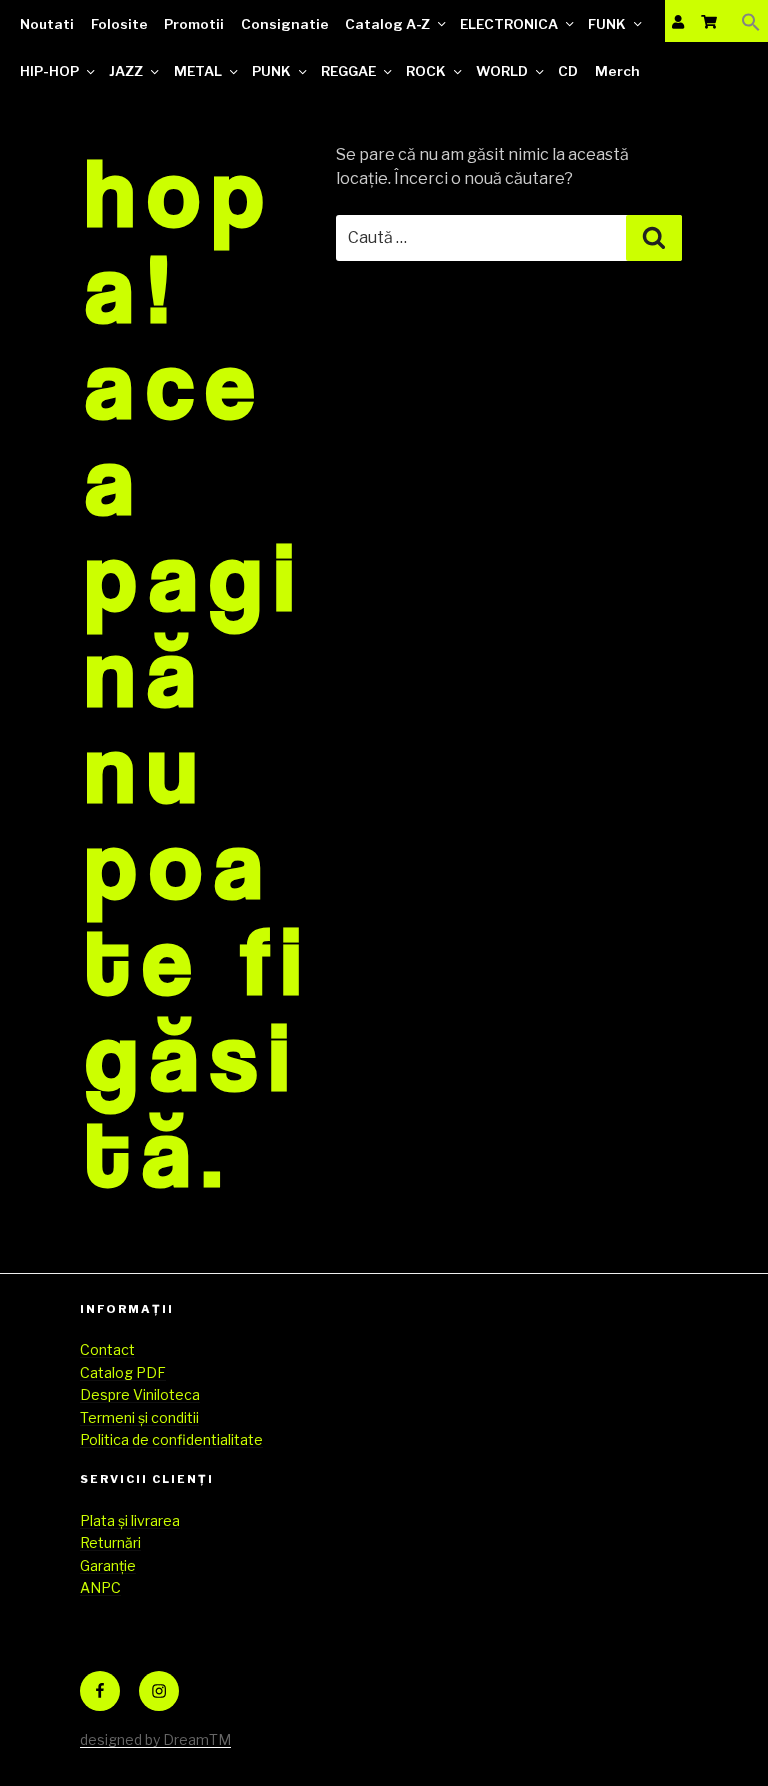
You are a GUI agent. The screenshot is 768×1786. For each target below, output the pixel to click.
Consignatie (285, 24)
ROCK (426, 71)
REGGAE (348, 71)
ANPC (100, 1587)
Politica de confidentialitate (171, 1439)
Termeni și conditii (139, 1417)
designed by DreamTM (155, 1739)
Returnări (110, 1542)
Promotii (194, 24)
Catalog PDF (123, 1372)
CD (568, 71)
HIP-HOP (49, 71)
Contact (107, 1349)
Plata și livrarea (130, 1520)
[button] (751, 21)
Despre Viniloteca (140, 1394)
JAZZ (126, 71)
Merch (617, 71)
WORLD (502, 71)
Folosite (119, 24)
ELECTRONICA (509, 24)
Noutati (47, 24)
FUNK (607, 24)
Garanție (108, 1565)
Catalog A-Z (387, 24)
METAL (198, 71)
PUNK (271, 71)
